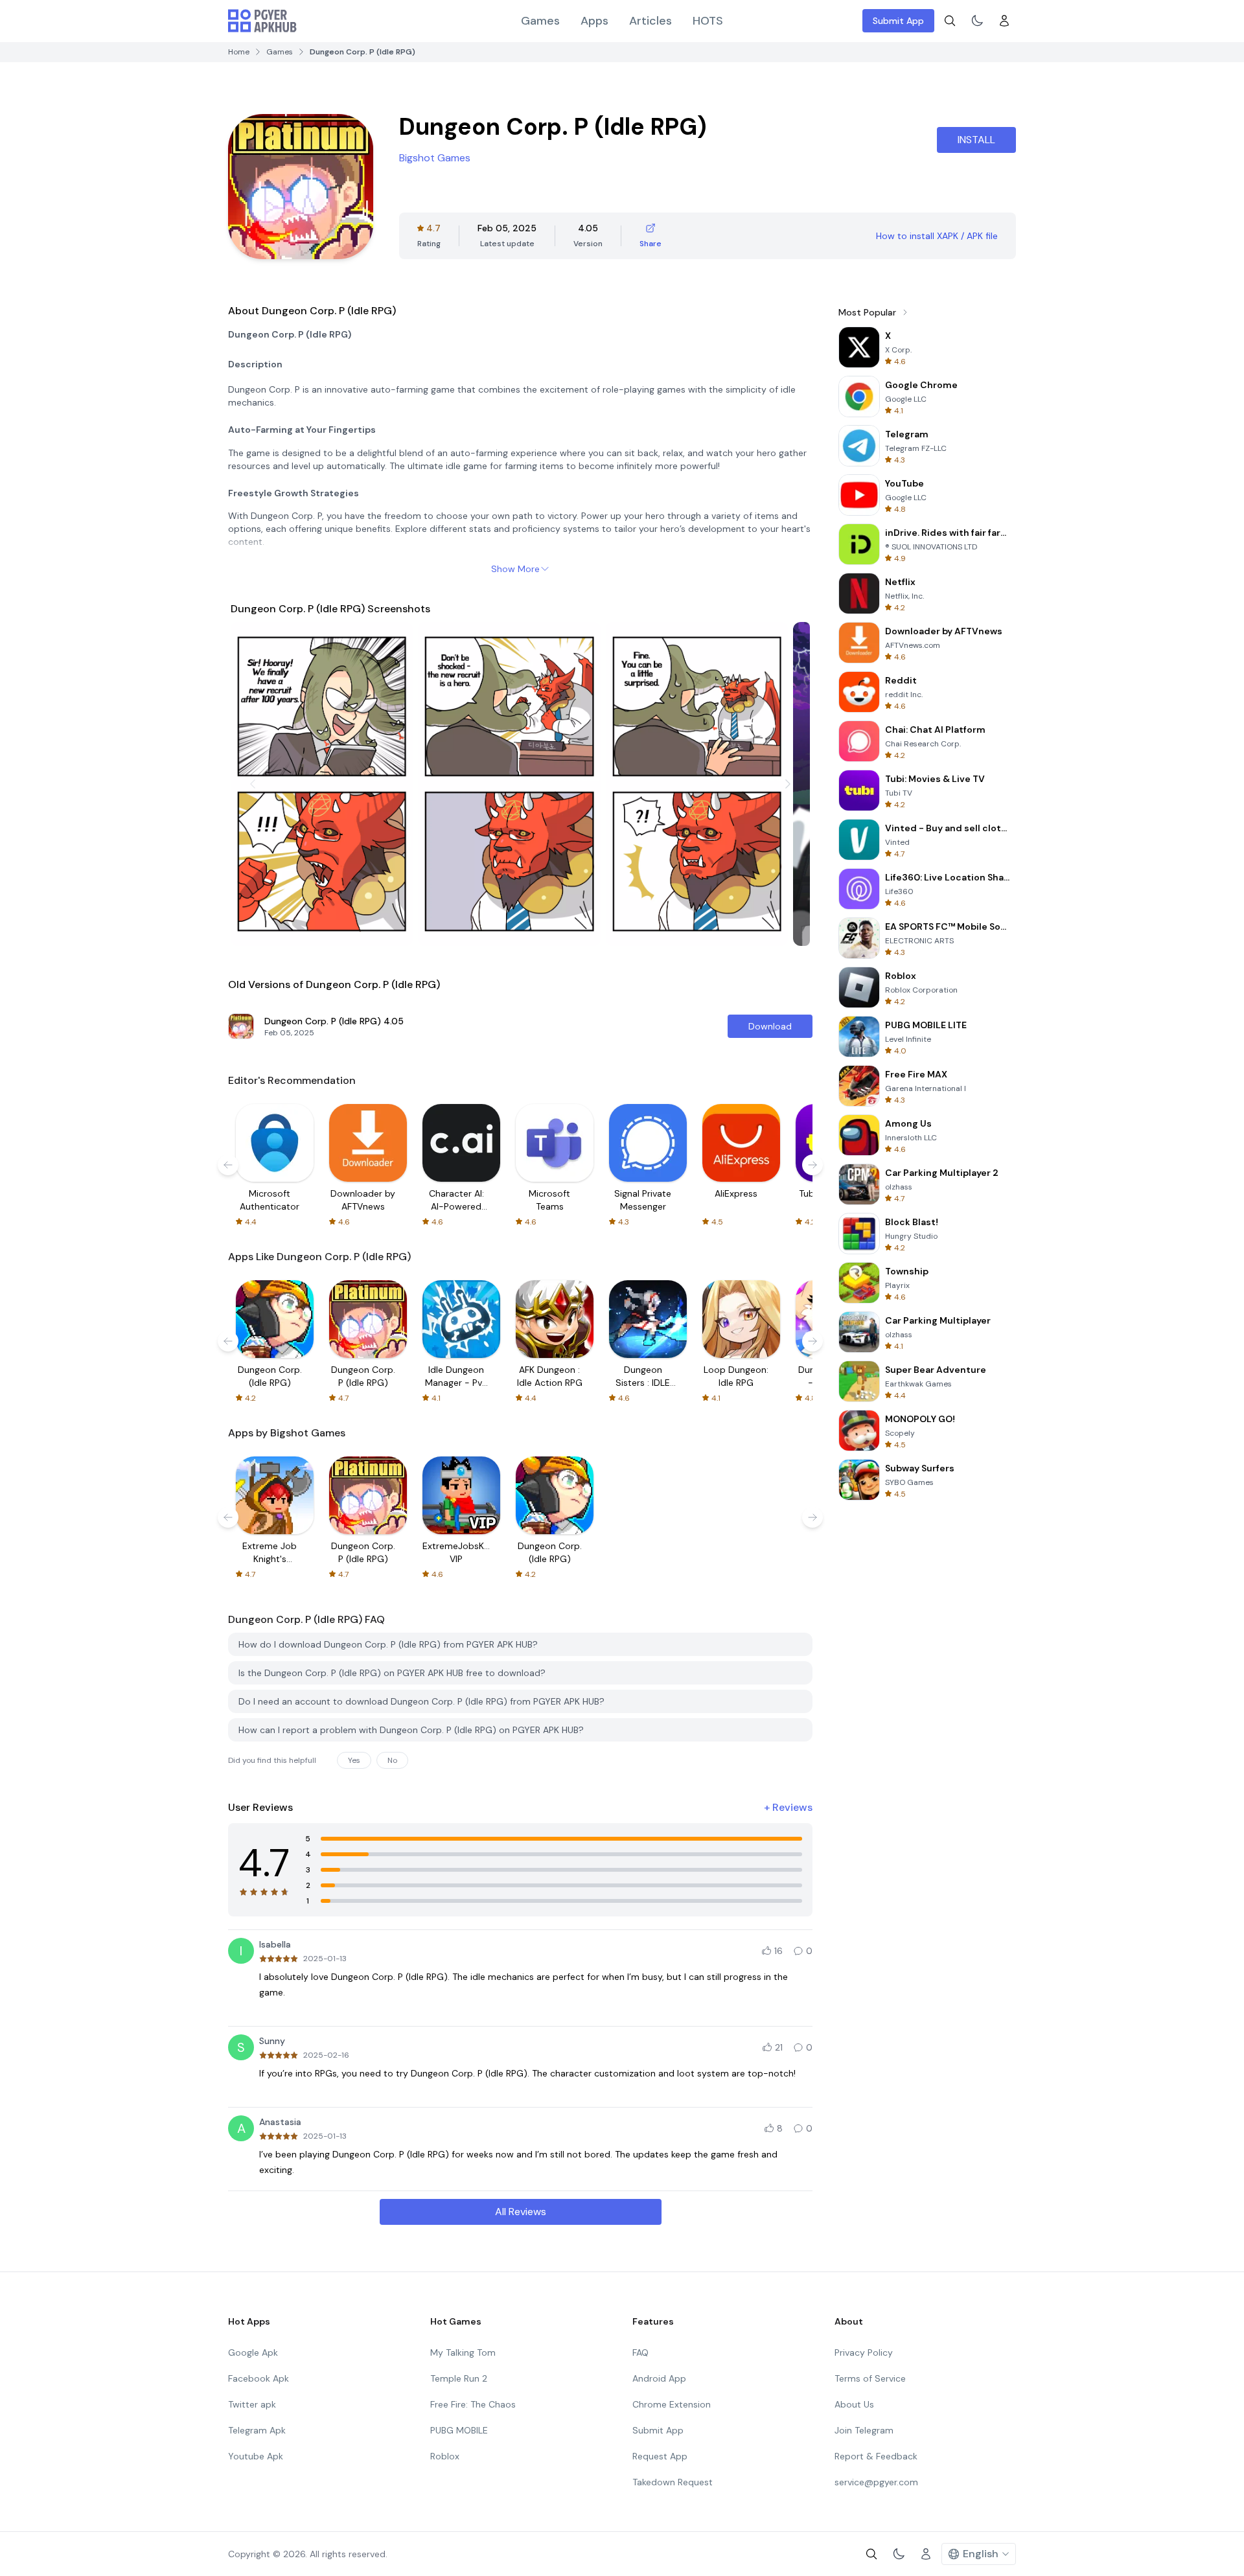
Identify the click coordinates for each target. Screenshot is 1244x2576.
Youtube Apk (256, 2456)
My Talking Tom (463, 2352)
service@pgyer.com (876, 2482)
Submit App (898, 21)
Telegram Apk (257, 2430)
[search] (950, 21)
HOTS (708, 21)
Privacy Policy (864, 2352)
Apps (594, 21)
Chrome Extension (672, 2404)
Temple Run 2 (459, 2378)
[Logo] (262, 21)
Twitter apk (252, 2404)
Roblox (445, 2456)
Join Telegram (864, 2430)
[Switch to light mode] (977, 21)
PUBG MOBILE (459, 2430)
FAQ (640, 2352)
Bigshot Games (435, 158)
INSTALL (976, 140)
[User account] (1004, 21)
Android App (659, 2378)
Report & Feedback (876, 2456)
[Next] (788, 784)
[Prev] (253, 784)
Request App (660, 2456)
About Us (854, 2404)
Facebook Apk (259, 2378)
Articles (651, 21)
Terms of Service (870, 2378)
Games (540, 21)
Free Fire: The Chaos (473, 2404)
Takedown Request (673, 2482)
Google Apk (253, 2352)
